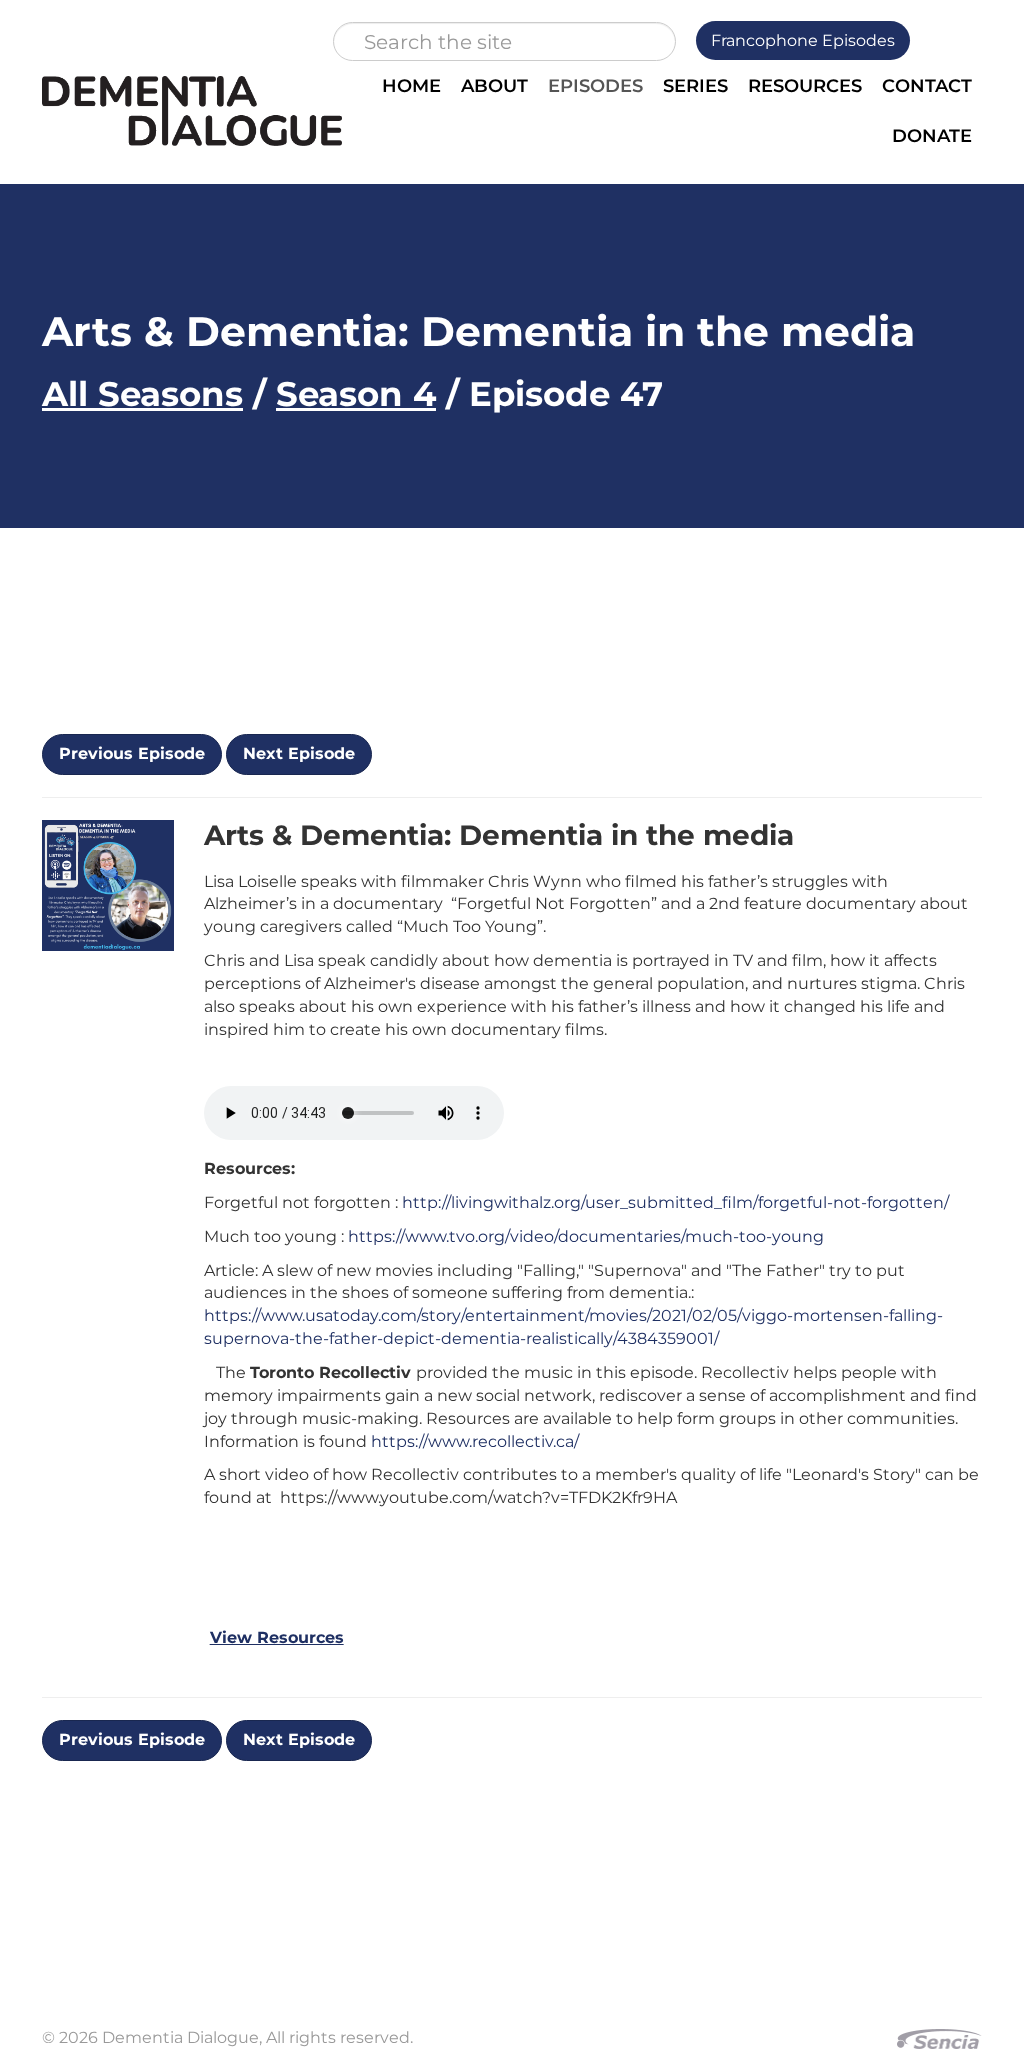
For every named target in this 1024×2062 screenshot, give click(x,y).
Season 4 (356, 394)
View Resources (277, 1637)
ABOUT (494, 86)
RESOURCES (805, 86)
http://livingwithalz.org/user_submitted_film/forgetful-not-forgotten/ (675, 1202)
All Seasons (142, 394)
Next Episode (299, 753)
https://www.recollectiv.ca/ (475, 1441)
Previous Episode (132, 753)
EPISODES (595, 86)
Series (695, 86)
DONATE (932, 136)
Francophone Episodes (803, 40)
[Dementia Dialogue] (192, 111)
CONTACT (927, 86)
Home (411, 86)
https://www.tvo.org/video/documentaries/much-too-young (586, 1236)
